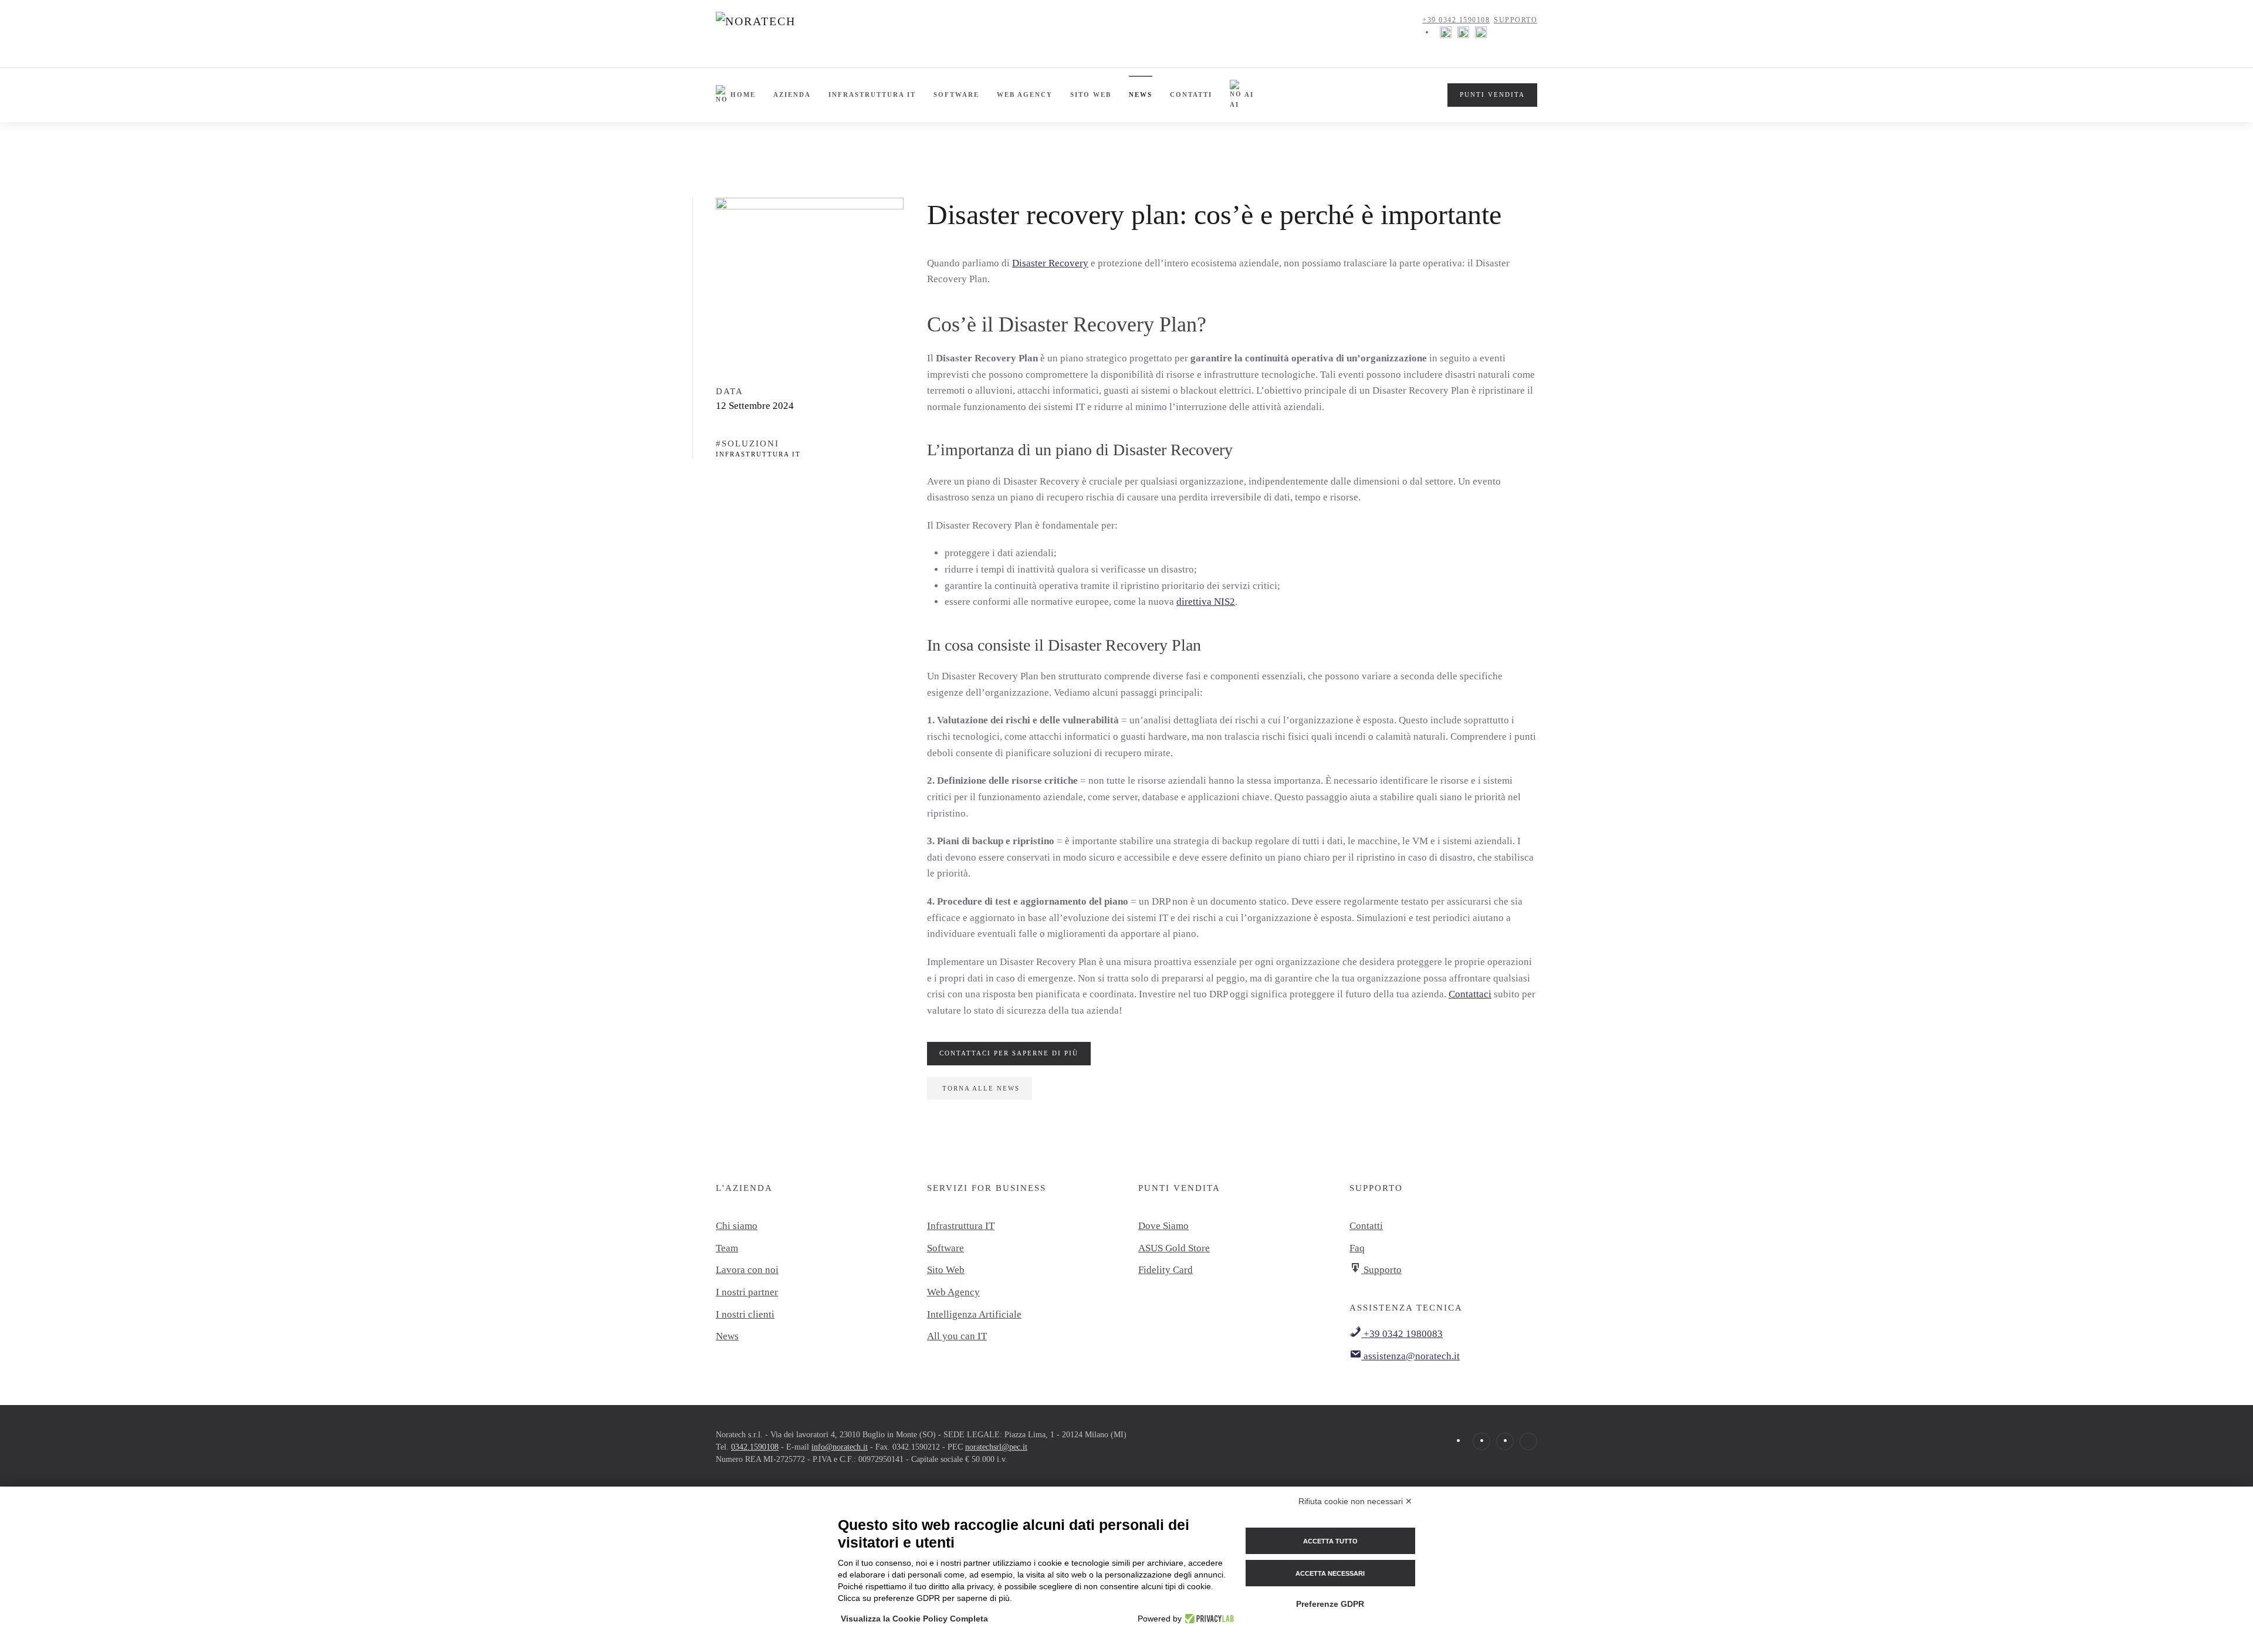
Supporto (1515, 20)
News (1141, 94)
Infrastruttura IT (872, 94)
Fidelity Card (1166, 1270)
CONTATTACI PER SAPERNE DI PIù (1009, 1053)
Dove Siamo (1163, 1226)
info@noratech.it (840, 1447)
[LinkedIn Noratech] (1481, 32)
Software (956, 94)
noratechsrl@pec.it (996, 1447)
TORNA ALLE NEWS (981, 1088)
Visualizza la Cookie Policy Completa (914, 1619)
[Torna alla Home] (787, 32)
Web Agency (1025, 94)
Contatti (1191, 94)
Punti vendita (1179, 1188)
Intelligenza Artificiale (974, 1314)
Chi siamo (737, 1226)
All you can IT (957, 1336)
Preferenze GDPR (1330, 1604)
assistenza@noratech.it (1410, 1356)
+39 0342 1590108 (1456, 20)
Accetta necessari (1330, 1573)
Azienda (792, 94)
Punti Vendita (1492, 94)
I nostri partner (747, 1292)
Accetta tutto (1330, 1541)
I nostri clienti (745, 1314)
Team (727, 1248)
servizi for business (987, 1188)
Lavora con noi (747, 1270)
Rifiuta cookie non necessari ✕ (1355, 1501)
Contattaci (1470, 994)
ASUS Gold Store (1174, 1248)
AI (1249, 94)
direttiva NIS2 (1206, 602)
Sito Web (946, 1270)
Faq (1357, 1248)
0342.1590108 (755, 1447)
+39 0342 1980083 (1402, 1334)
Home (743, 94)
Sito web (1091, 94)
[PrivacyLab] (1208, 1619)
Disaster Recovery (1050, 263)
